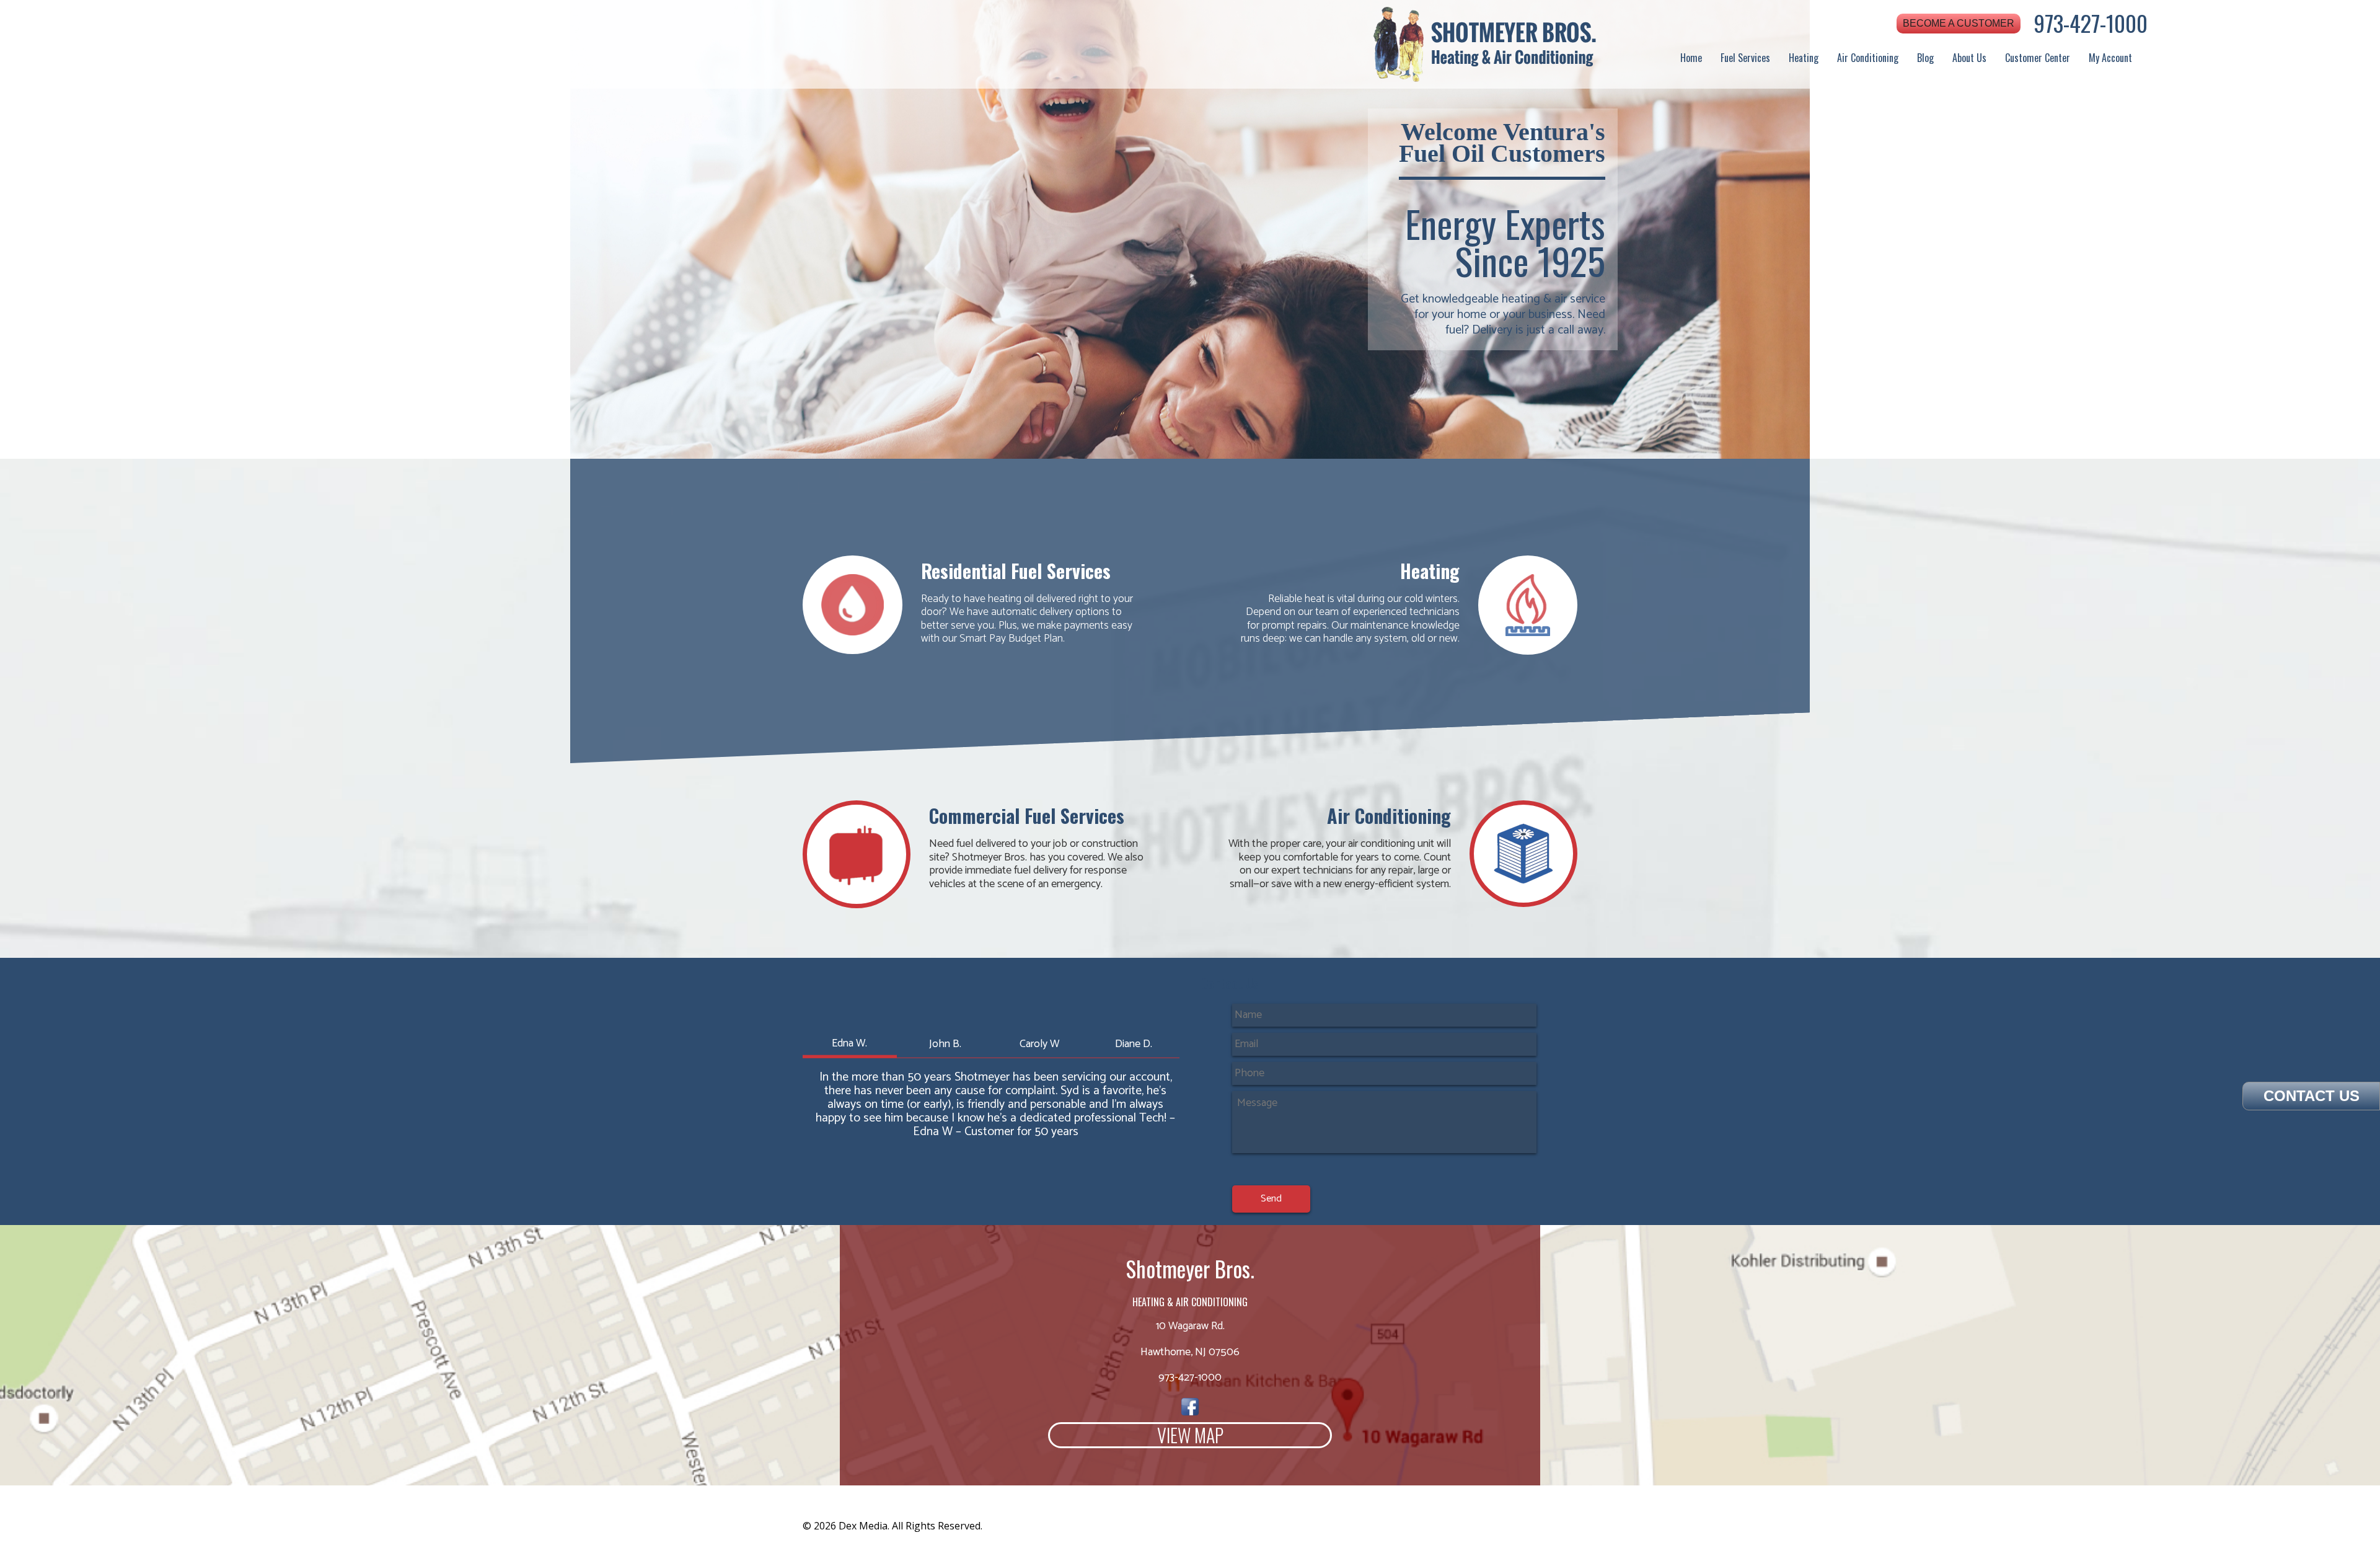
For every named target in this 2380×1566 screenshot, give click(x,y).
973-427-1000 (2091, 23)
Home (1691, 58)
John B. (945, 1043)
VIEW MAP (1190, 1435)
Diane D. (1134, 1043)
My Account (2110, 58)
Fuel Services (1745, 58)
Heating (1804, 58)
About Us (1969, 58)
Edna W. (849, 1043)
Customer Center (2038, 58)
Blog (1925, 58)
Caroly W (1039, 1043)
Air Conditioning (1868, 58)
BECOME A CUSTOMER (1959, 23)
